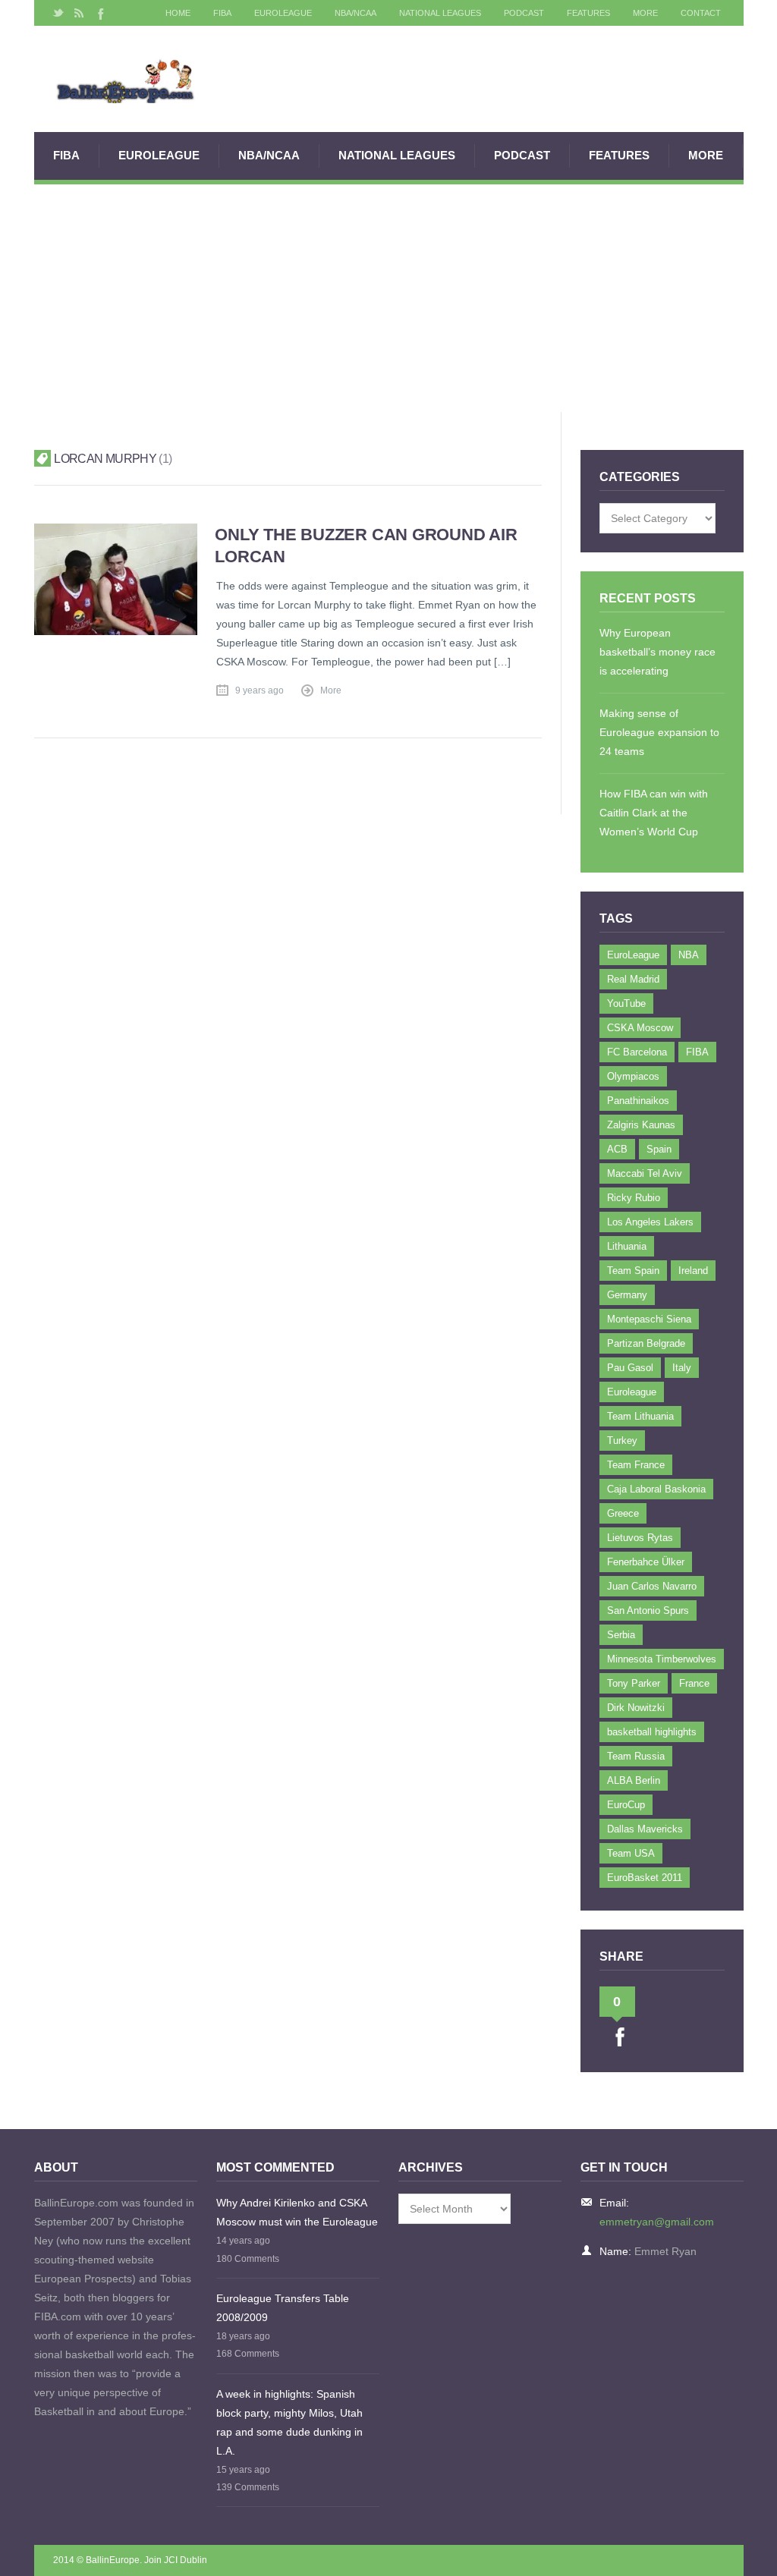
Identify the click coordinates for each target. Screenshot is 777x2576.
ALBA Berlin (634, 1780)
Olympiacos (633, 1076)
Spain (659, 1149)
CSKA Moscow (640, 1028)
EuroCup (626, 1805)
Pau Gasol (630, 1368)
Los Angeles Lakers (650, 1222)
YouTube (626, 1003)
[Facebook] (99, 13)
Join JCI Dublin (176, 2560)
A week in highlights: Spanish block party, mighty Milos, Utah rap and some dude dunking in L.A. (289, 2422)
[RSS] (79, 13)
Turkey (622, 1441)
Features (588, 13)
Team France (636, 1465)
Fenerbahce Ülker (646, 1562)
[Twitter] (58, 13)
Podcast (524, 13)
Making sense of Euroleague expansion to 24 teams (659, 732)
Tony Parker (634, 1683)
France (694, 1683)
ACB (617, 1149)
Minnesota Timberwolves (662, 1659)
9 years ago (260, 690)
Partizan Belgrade (646, 1343)
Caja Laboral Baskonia (656, 1489)
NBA (689, 955)
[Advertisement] (389, 298)
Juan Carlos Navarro (652, 1586)
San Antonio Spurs (648, 1610)
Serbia (621, 1635)
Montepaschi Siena (649, 1319)
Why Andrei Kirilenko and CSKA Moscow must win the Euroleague (297, 2212)
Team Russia (636, 1756)
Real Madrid (633, 979)
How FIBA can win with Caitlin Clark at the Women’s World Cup (654, 813)
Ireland (693, 1271)
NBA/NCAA (355, 13)
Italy (682, 1368)
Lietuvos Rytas (640, 1538)
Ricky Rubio (634, 1198)
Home (178, 13)
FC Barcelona (637, 1052)
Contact (701, 13)
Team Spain (633, 1271)
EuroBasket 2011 (645, 1878)
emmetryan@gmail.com (657, 2222)
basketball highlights (652, 1732)
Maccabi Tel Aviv (645, 1173)
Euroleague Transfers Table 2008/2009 (283, 2308)
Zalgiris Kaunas (641, 1125)
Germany (627, 1295)
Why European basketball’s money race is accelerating (657, 652)
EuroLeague (283, 13)
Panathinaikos (638, 1101)
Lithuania (627, 1246)
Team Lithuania (640, 1416)
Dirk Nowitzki (636, 1708)
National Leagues (440, 13)
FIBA (222, 13)
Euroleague (632, 1392)
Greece (623, 1513)
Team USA (631, 1853)
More (645, 13)
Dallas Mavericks (645, 1829)
